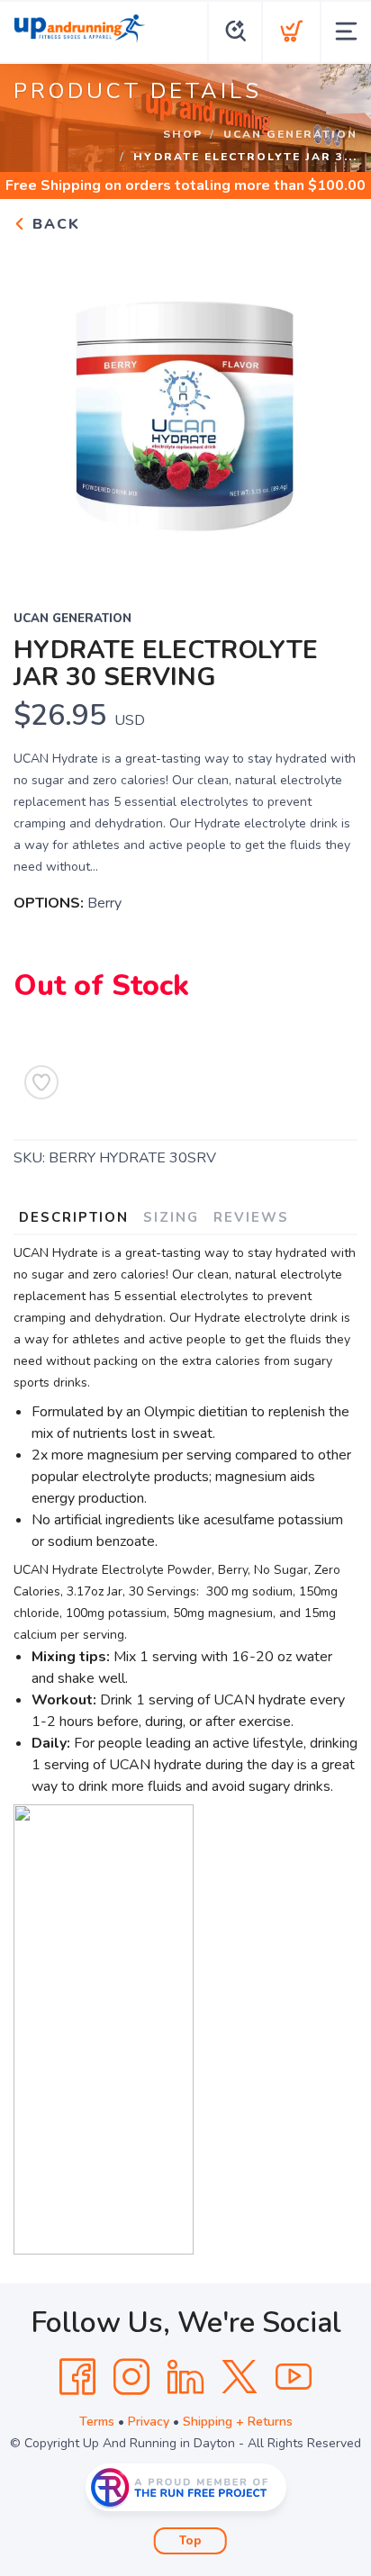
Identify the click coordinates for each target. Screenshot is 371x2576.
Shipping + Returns (238, 2422)
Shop (183, 134)
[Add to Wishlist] (41, 1082)
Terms (97, 2422)
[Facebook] (77, 2377)
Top (190, 2541)
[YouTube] (294, 2377)
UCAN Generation (290, 134)
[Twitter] (240, 2377)
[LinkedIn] (185, 2377)
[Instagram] (131, 2377)
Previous (41, 410)
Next (330, 410)
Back (54, 224)
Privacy (149, 2422)
